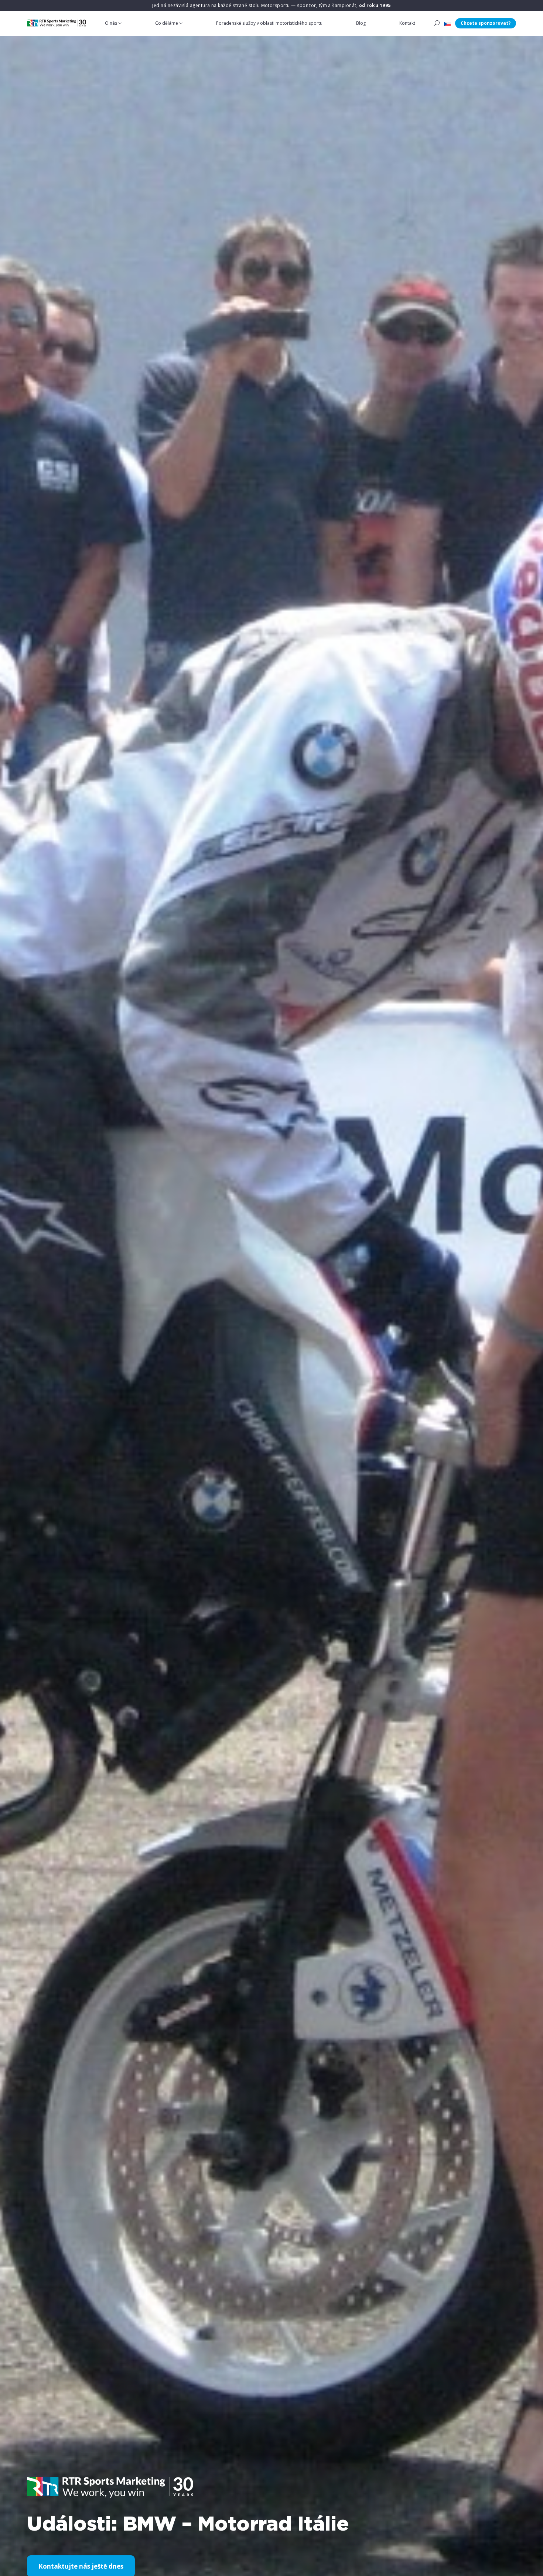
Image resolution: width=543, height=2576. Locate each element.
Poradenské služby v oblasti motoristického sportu (269, 23)
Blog (361, 23)
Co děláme (167, 23)
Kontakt (407, 23)
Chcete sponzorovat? (486, 23)
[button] (447, 23)
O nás (111, 23)
